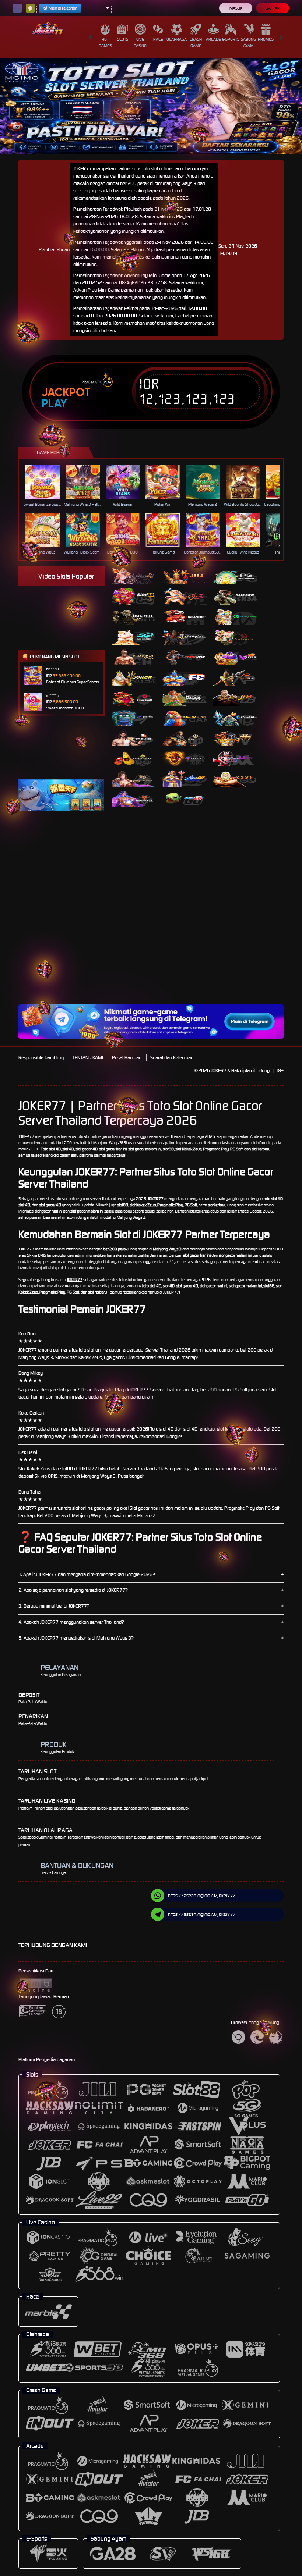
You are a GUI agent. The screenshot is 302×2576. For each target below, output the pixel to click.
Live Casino (140, 42)
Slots (123, 39)
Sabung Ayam (248, 42)
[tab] (134, 576)
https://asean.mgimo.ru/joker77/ (202, 1895)
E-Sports (231, 39)
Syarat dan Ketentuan (172, 1058)
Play (54, 403)
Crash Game (196, 42)
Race (158, 39)
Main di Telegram (63, 8)
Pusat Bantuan (127, 1058)
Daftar (273, 8)
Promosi (266, 39)
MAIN (47, 482)
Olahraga (177, 39)
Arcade (213, 39)
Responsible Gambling (41, 1058)
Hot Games (105, 42)
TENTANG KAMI (88, 1058)
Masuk (236, 8)
